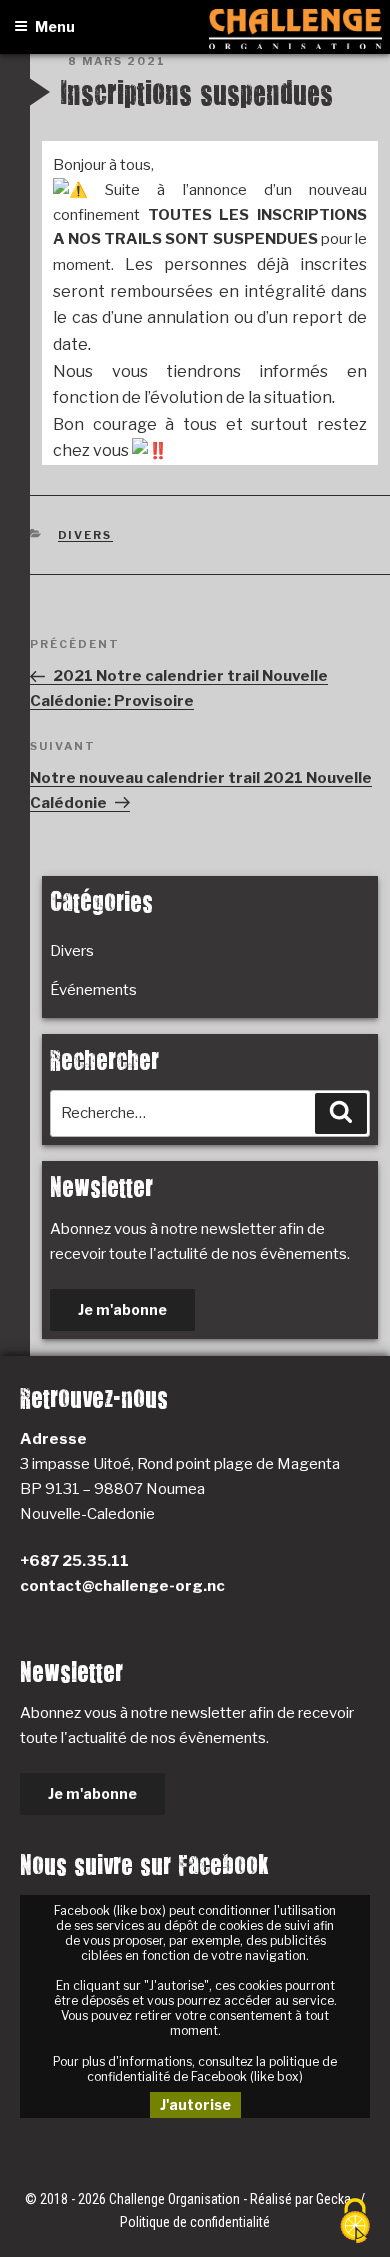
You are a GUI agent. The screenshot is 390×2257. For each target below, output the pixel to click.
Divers (85, 535)
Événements (93, 990)
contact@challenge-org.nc (122, 1586)
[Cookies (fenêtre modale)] (355, 2222)
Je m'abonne (122, 1309)
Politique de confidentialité (195, 2222)
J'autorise (195, 2104)
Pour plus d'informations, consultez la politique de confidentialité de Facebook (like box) (195, 2069)
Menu (55, 26)
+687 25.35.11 (74, 1561)
